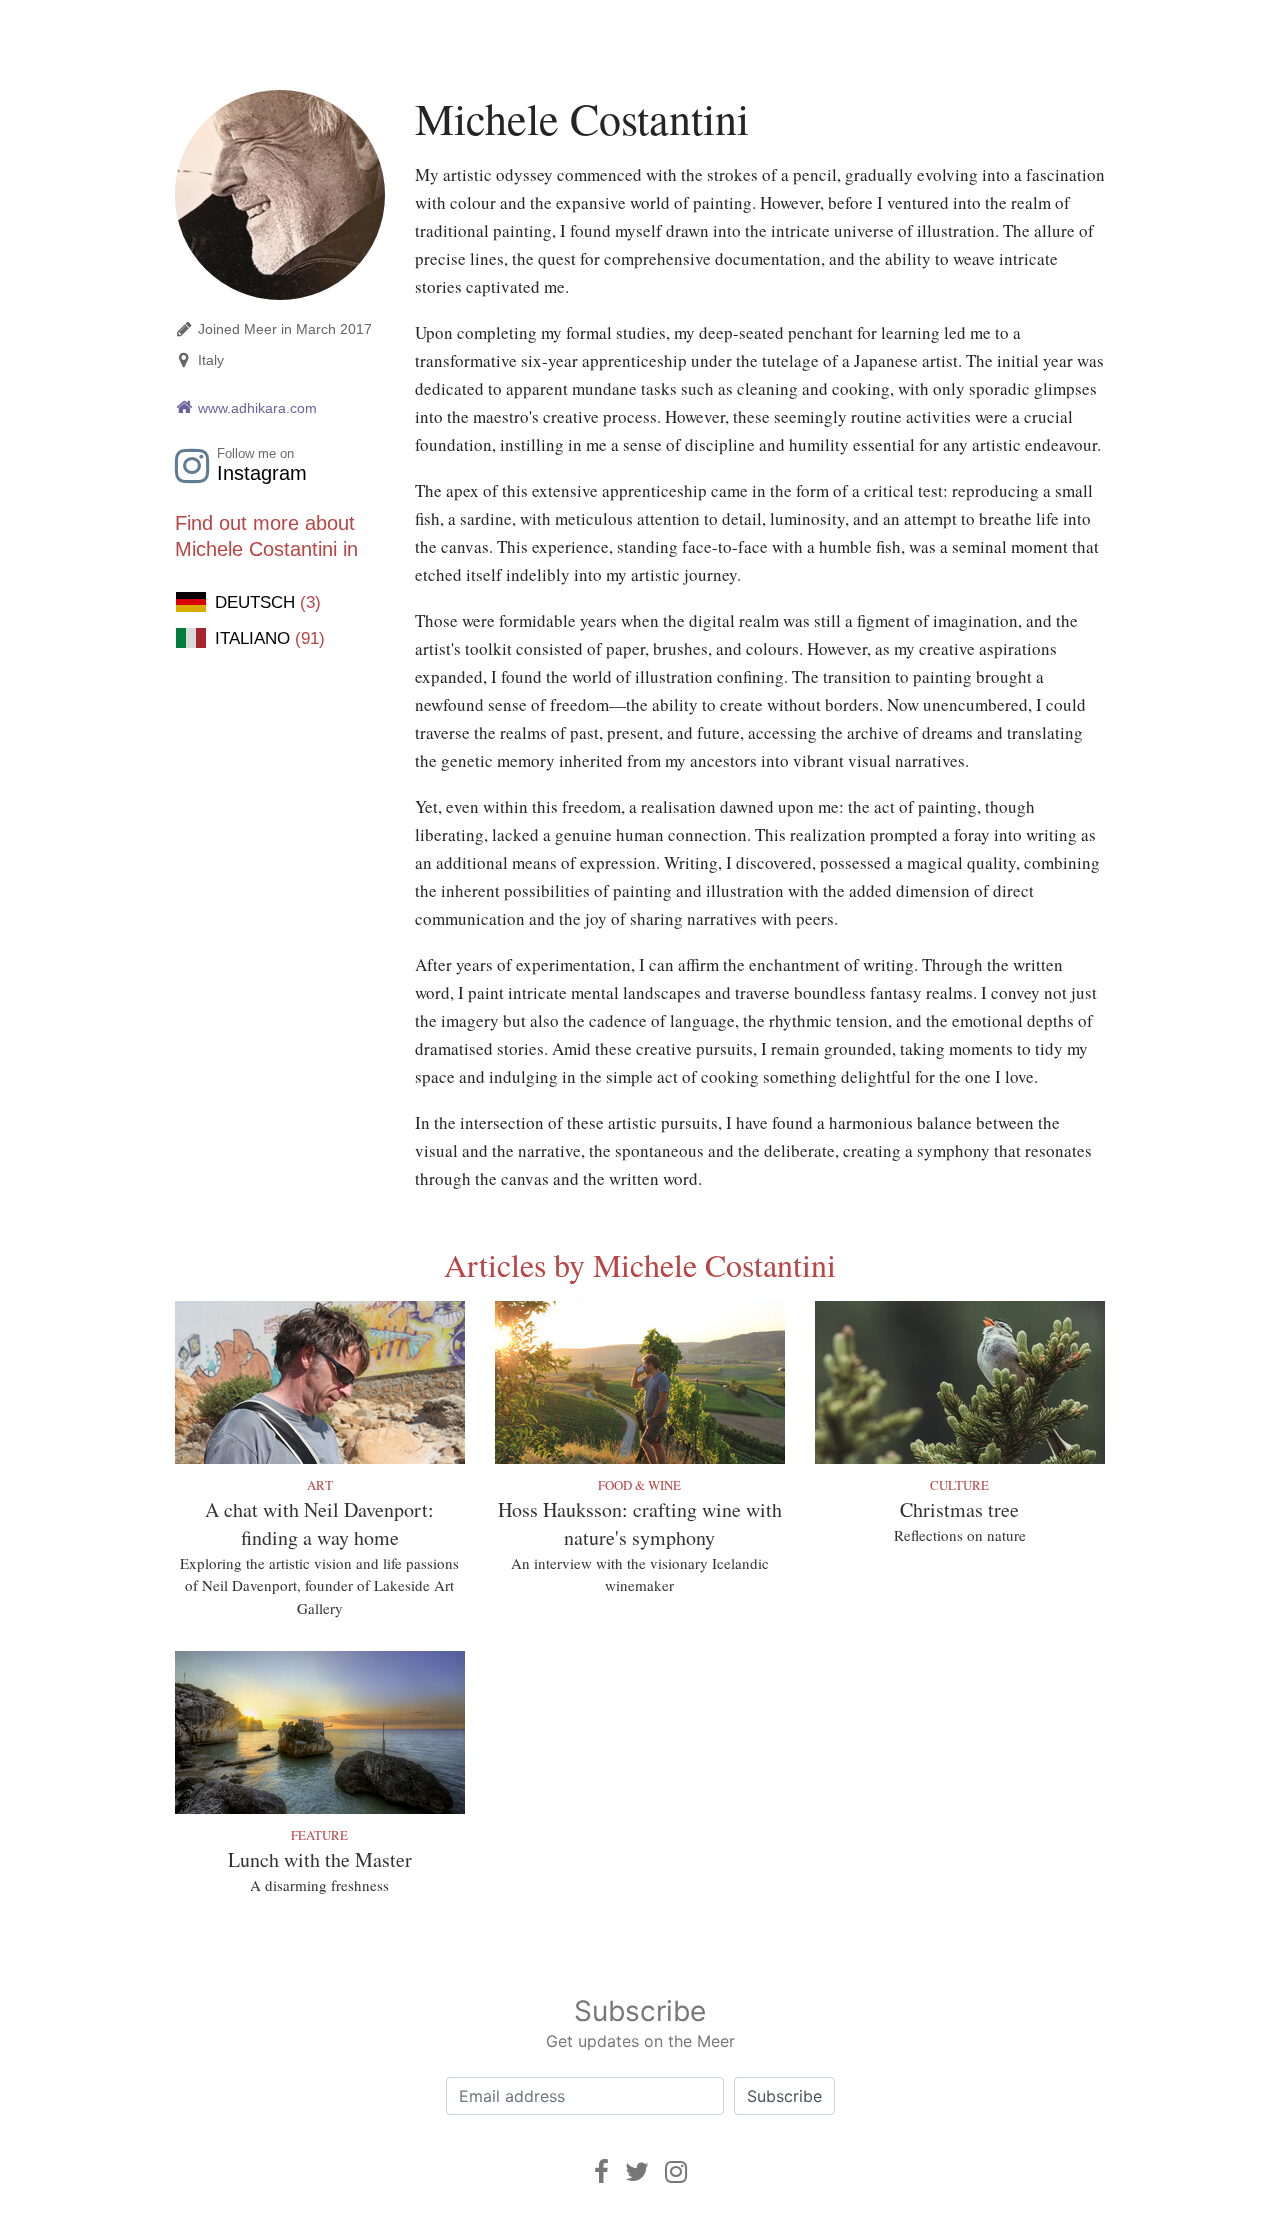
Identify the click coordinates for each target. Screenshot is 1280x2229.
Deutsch (268, 602)
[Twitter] (637, 2171)
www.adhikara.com (257, 408)
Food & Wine (639, 1485)
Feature (319, 1835)
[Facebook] (601, 2171)
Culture (959, 1485)
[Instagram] (676, 2171)
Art (320, 1485)
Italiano (270, 638)
